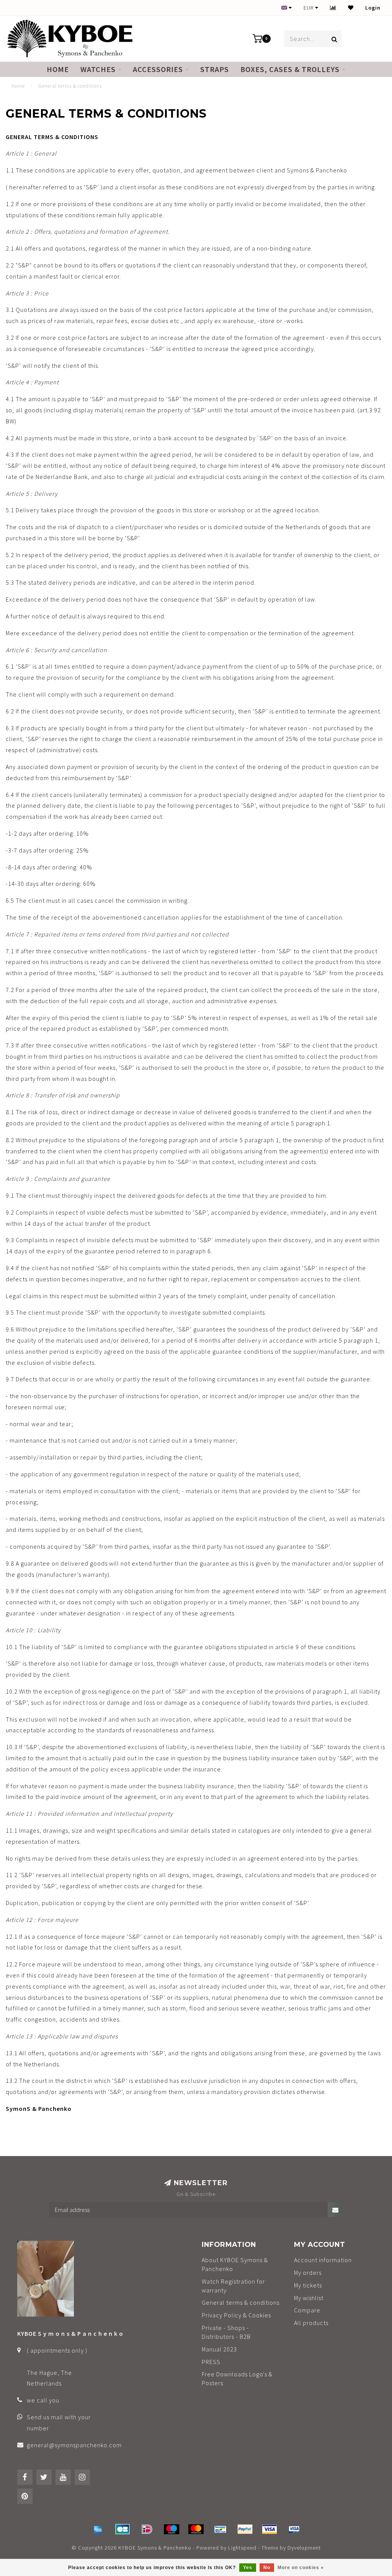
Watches (98, 69)
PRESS (211, 2362)
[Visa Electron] (294, 2529)
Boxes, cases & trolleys (290, 69)
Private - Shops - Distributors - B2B (226, 2332)
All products (311, 2323)
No (267, 2568)
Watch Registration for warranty (233, 2286)
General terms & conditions (241, 2302)
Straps (215, 69)
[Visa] (269, 2529)
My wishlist (309, 2298)
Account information (323, 2260)
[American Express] (98, 2529)
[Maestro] (171, 2529)
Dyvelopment (304, 2548)
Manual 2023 (219, 2349)
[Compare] (333, 8)
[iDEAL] (147, 2529)
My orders (308, 2273)
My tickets (308, 2285)
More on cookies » (301, 2568)
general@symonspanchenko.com (74, 2445)
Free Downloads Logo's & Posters (237, 2378)
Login (373, 8)
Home (58, 69)
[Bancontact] (220, 2529)
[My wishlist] (351, 8)
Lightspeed (242, 2548)
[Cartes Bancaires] (122, 2529)
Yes (248, 2568)
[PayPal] (245, 2529)
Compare (307, 2310)
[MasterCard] (196, 2529)
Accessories (158, 69)
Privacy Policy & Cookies (236, 2315)
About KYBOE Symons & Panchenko (235, 2264)
